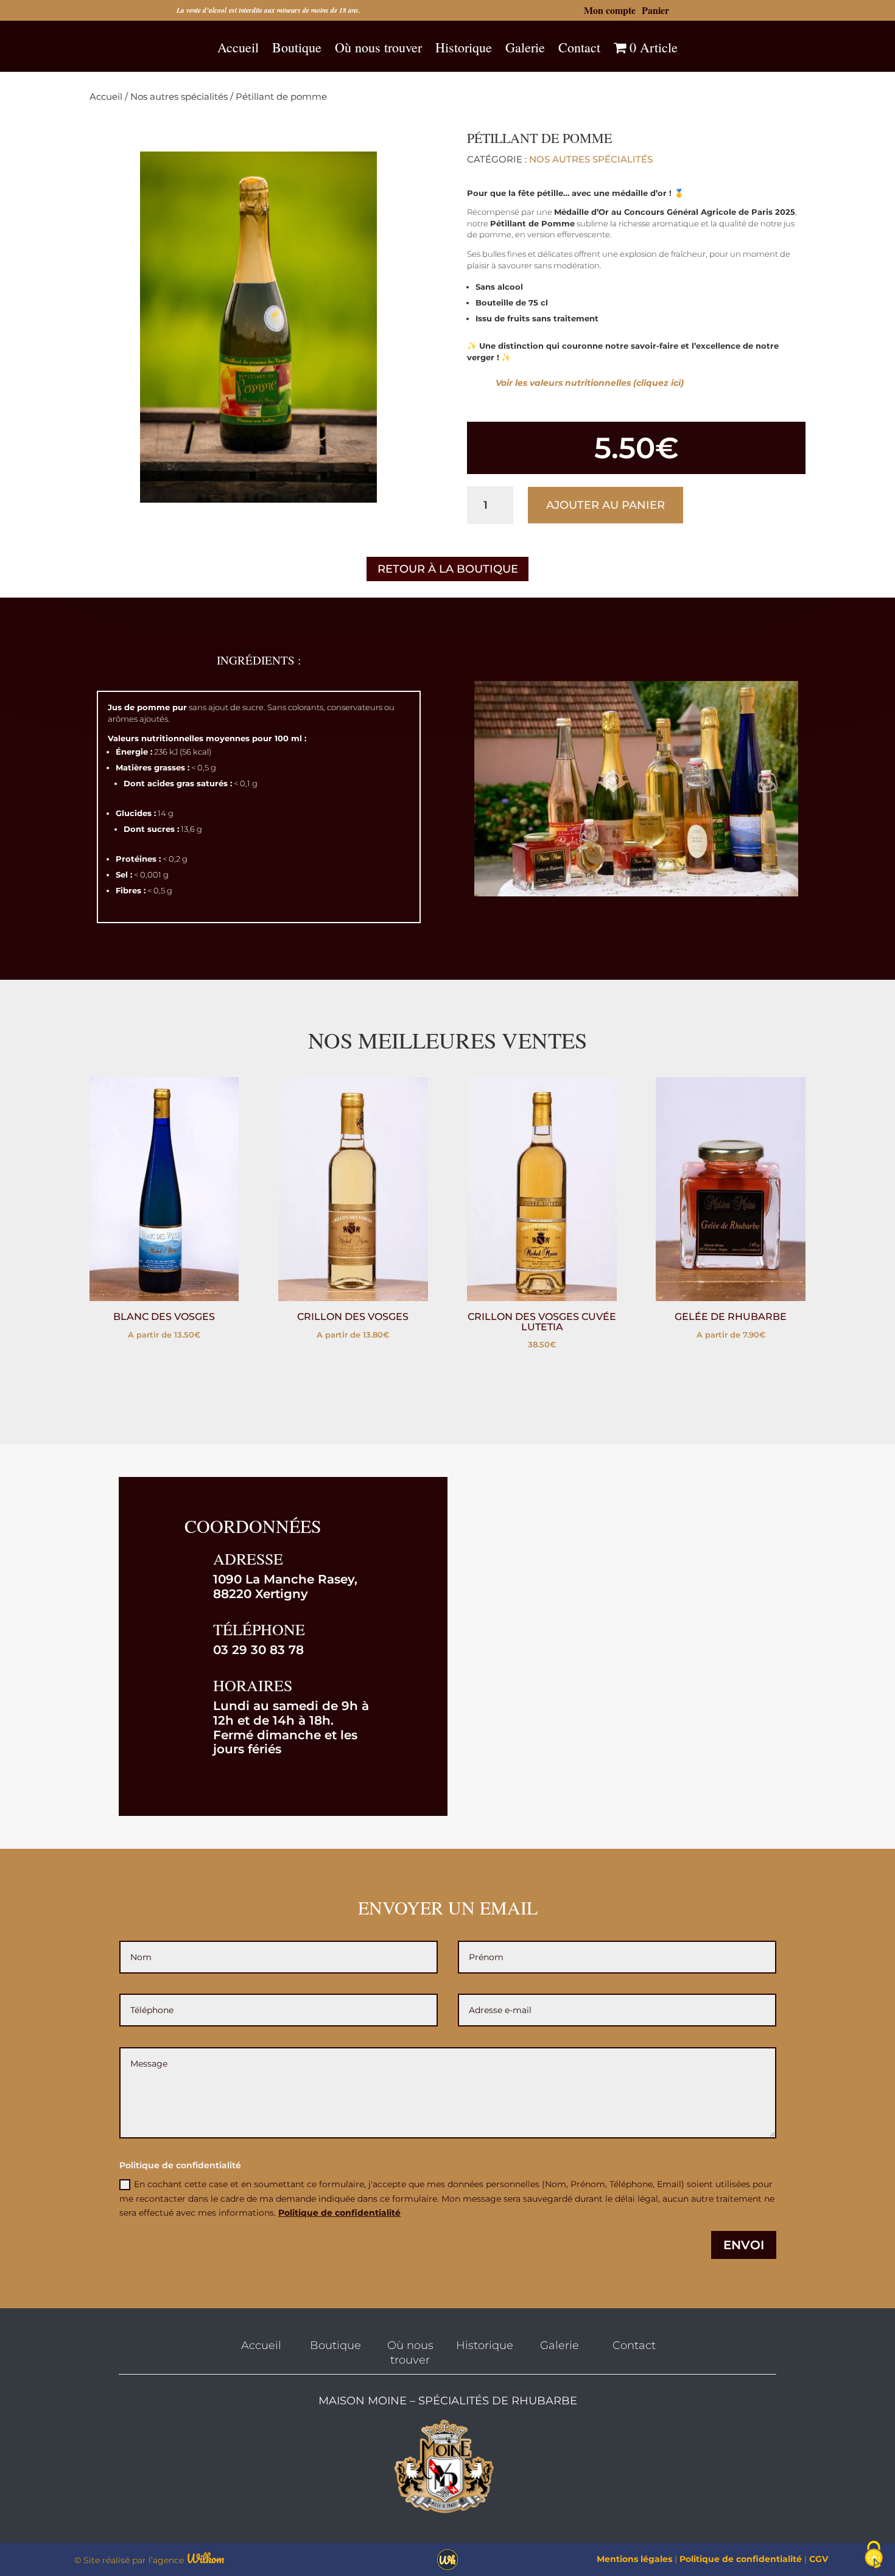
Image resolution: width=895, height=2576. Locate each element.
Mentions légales (634, 2559)
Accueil (238, 48)
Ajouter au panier (605, 505)
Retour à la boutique (448, 569)
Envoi (744, 2245)
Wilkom (205, 2559)
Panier (655, 10)
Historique (464, 48)
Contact (579, 48)
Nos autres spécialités (179, 97)
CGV (819, 2559)
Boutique (297, 48)
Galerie (525, 48)
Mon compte (610, 10)
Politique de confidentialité (339, 2213)
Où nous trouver (378, 48)
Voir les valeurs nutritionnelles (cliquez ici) (590, 383)
